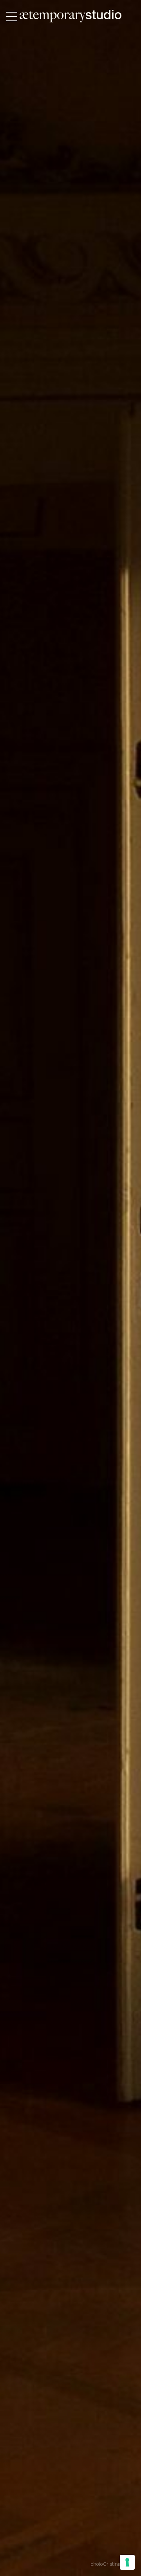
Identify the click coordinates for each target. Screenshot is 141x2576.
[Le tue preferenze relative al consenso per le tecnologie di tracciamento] (127, 2562)
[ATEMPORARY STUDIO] (70, 16)
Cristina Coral (118, 2564)
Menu (12, 17)
